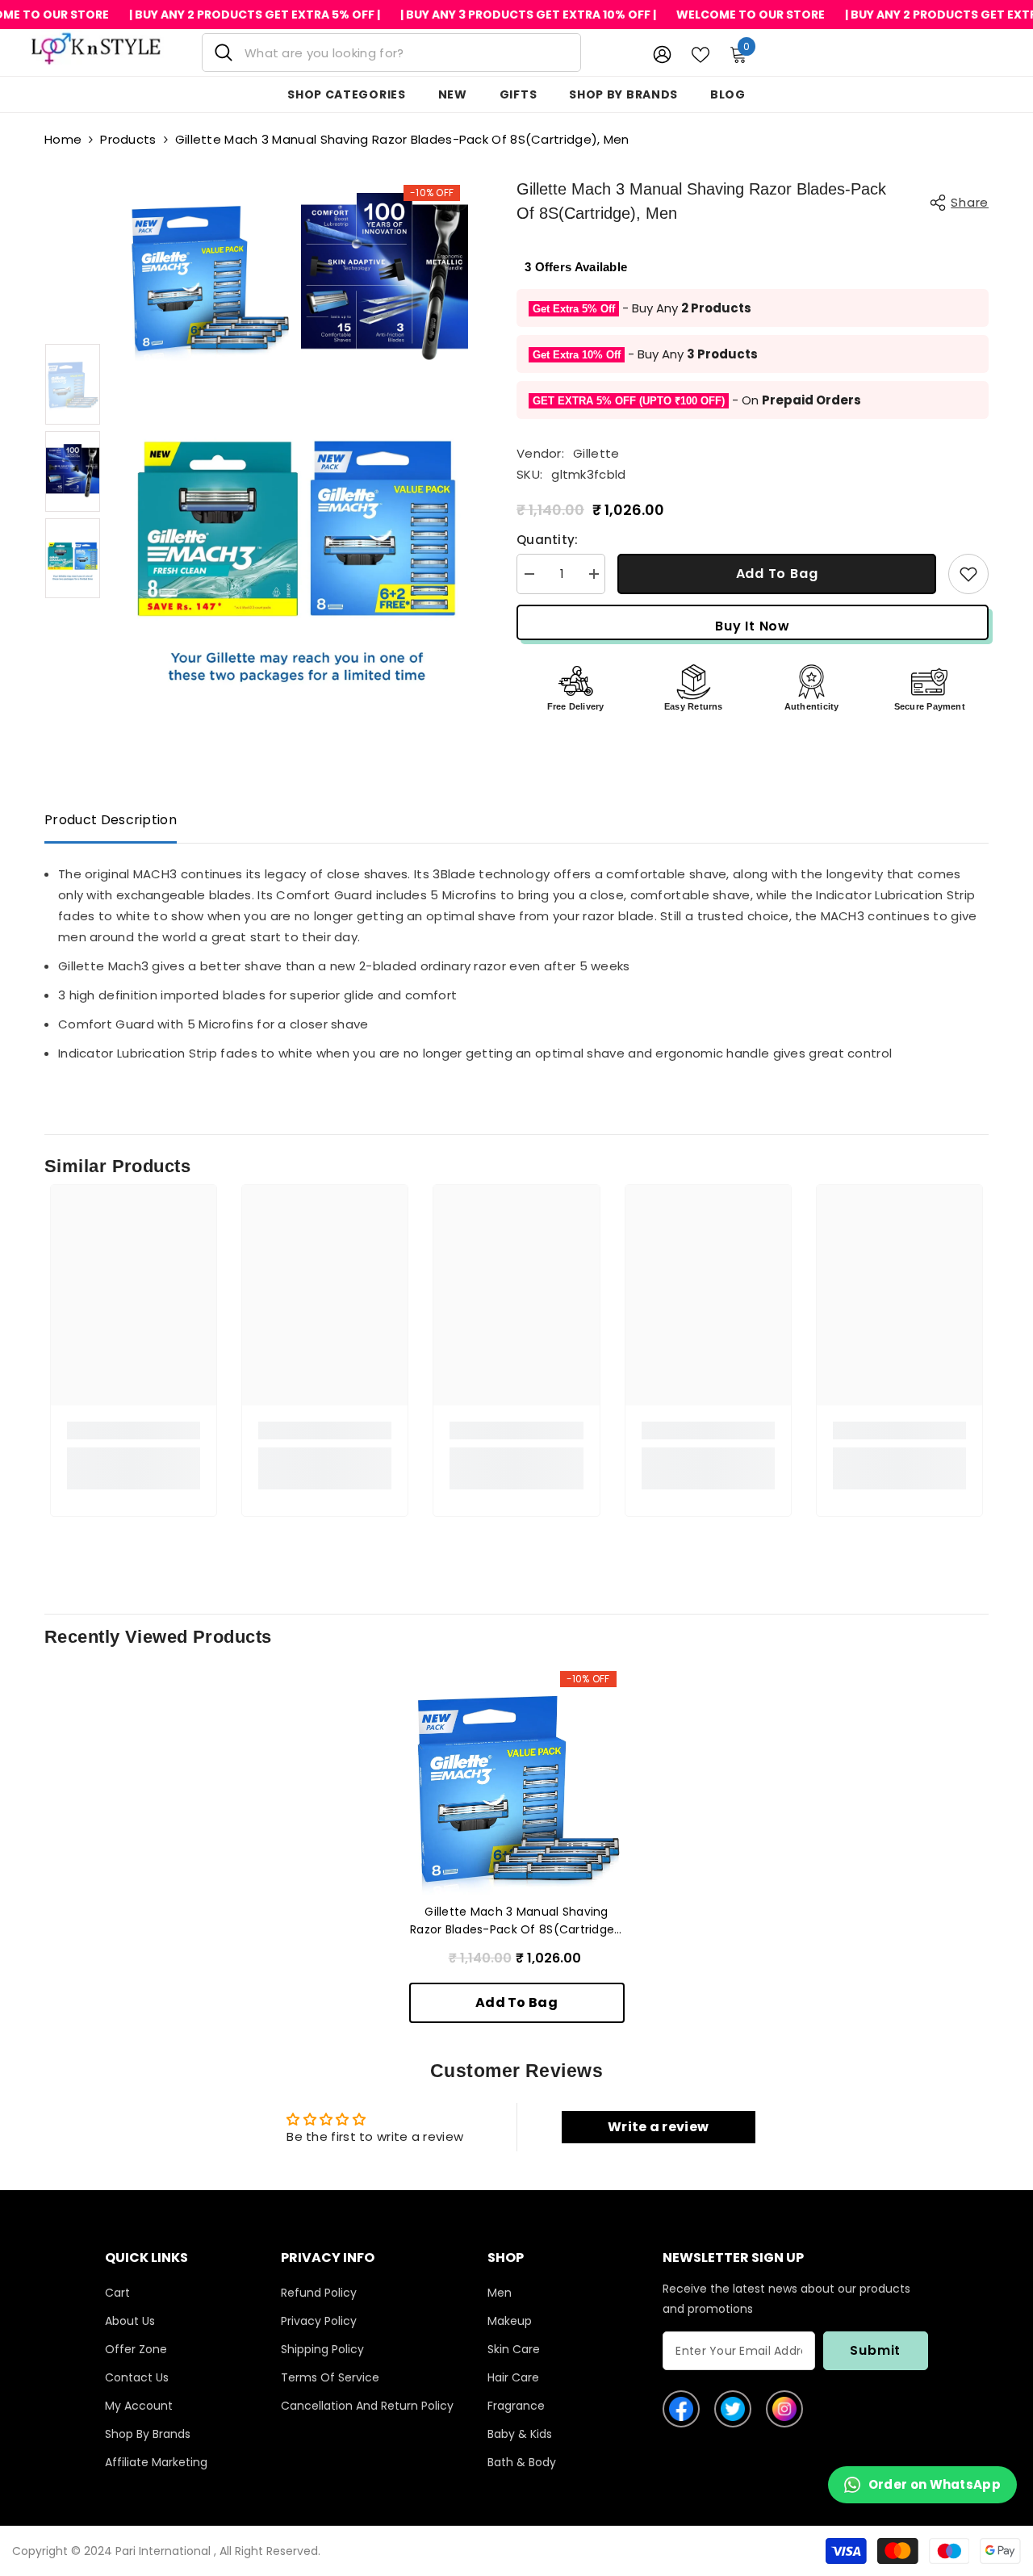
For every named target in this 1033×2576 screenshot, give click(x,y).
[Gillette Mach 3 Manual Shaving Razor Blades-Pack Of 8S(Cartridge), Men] (517, 1787)
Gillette (596, 453)
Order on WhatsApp (935, 2484)
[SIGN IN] (662, 54)
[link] (134, 1430)
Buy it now (753, 626)
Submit (875, 2350)
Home (63, 139)
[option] (73, 384)
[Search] (391, 52)
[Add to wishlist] (968, 574)
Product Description (111, 820)
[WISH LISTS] (701, 53)
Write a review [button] (658, 2127)
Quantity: (548, 540)
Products (128, 139)
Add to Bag (777, 574)
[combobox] (406, 52)
